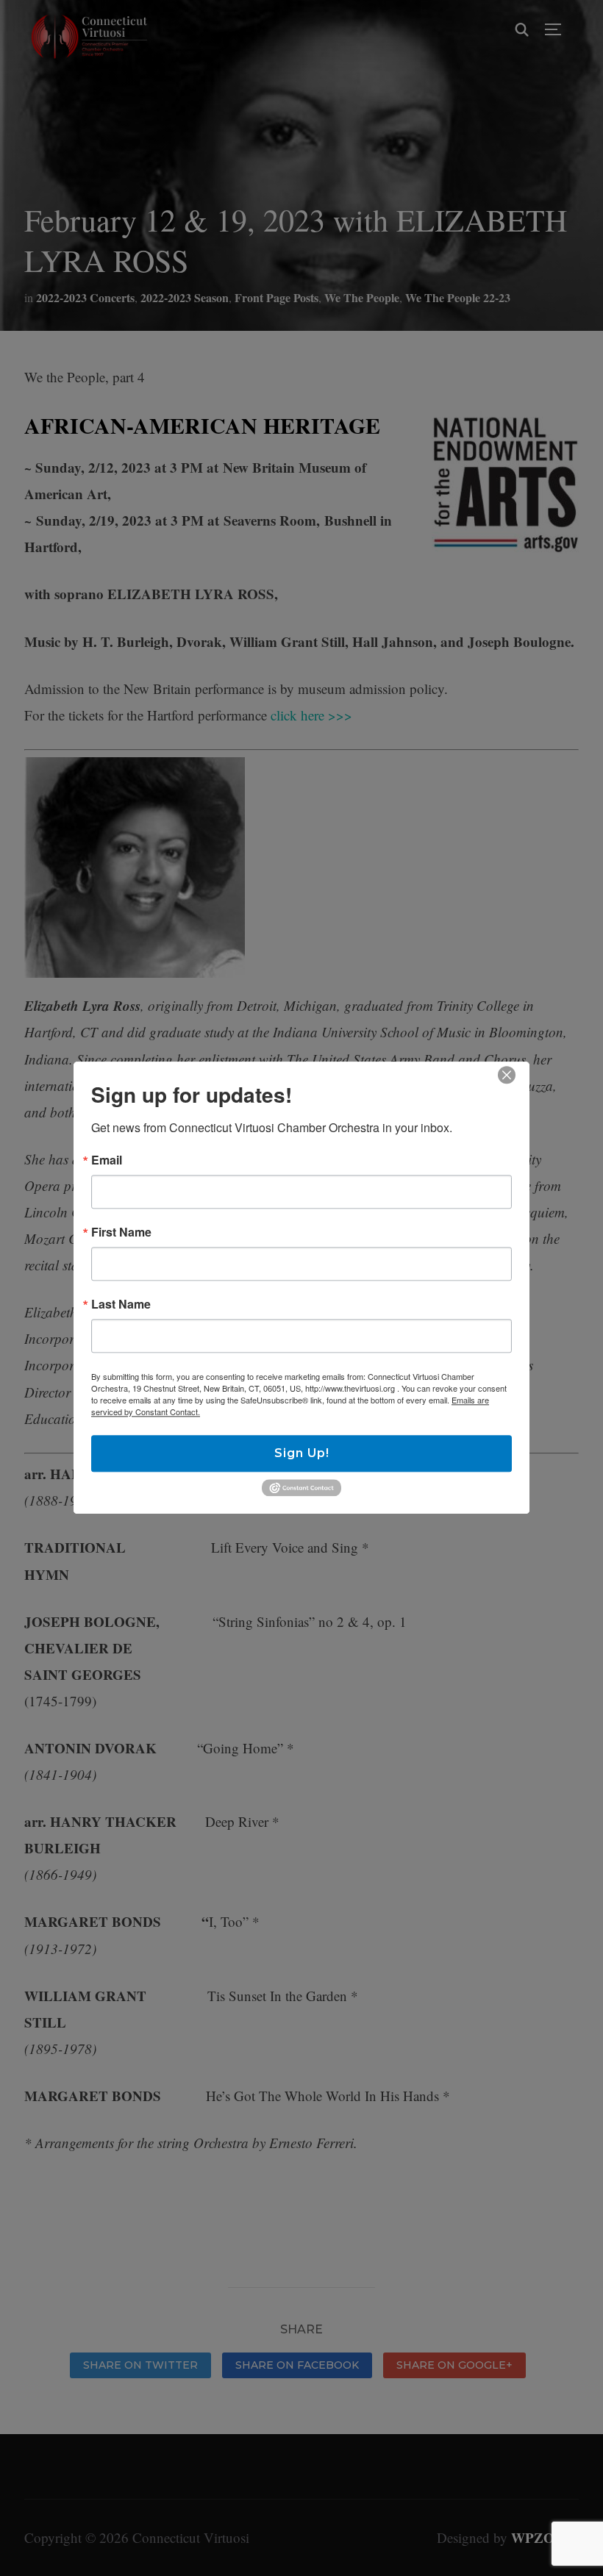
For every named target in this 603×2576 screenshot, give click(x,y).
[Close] (507, 1075)
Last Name (121, 1304)
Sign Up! (302, 1453)
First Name (121, 1232)
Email (107, 1160)
